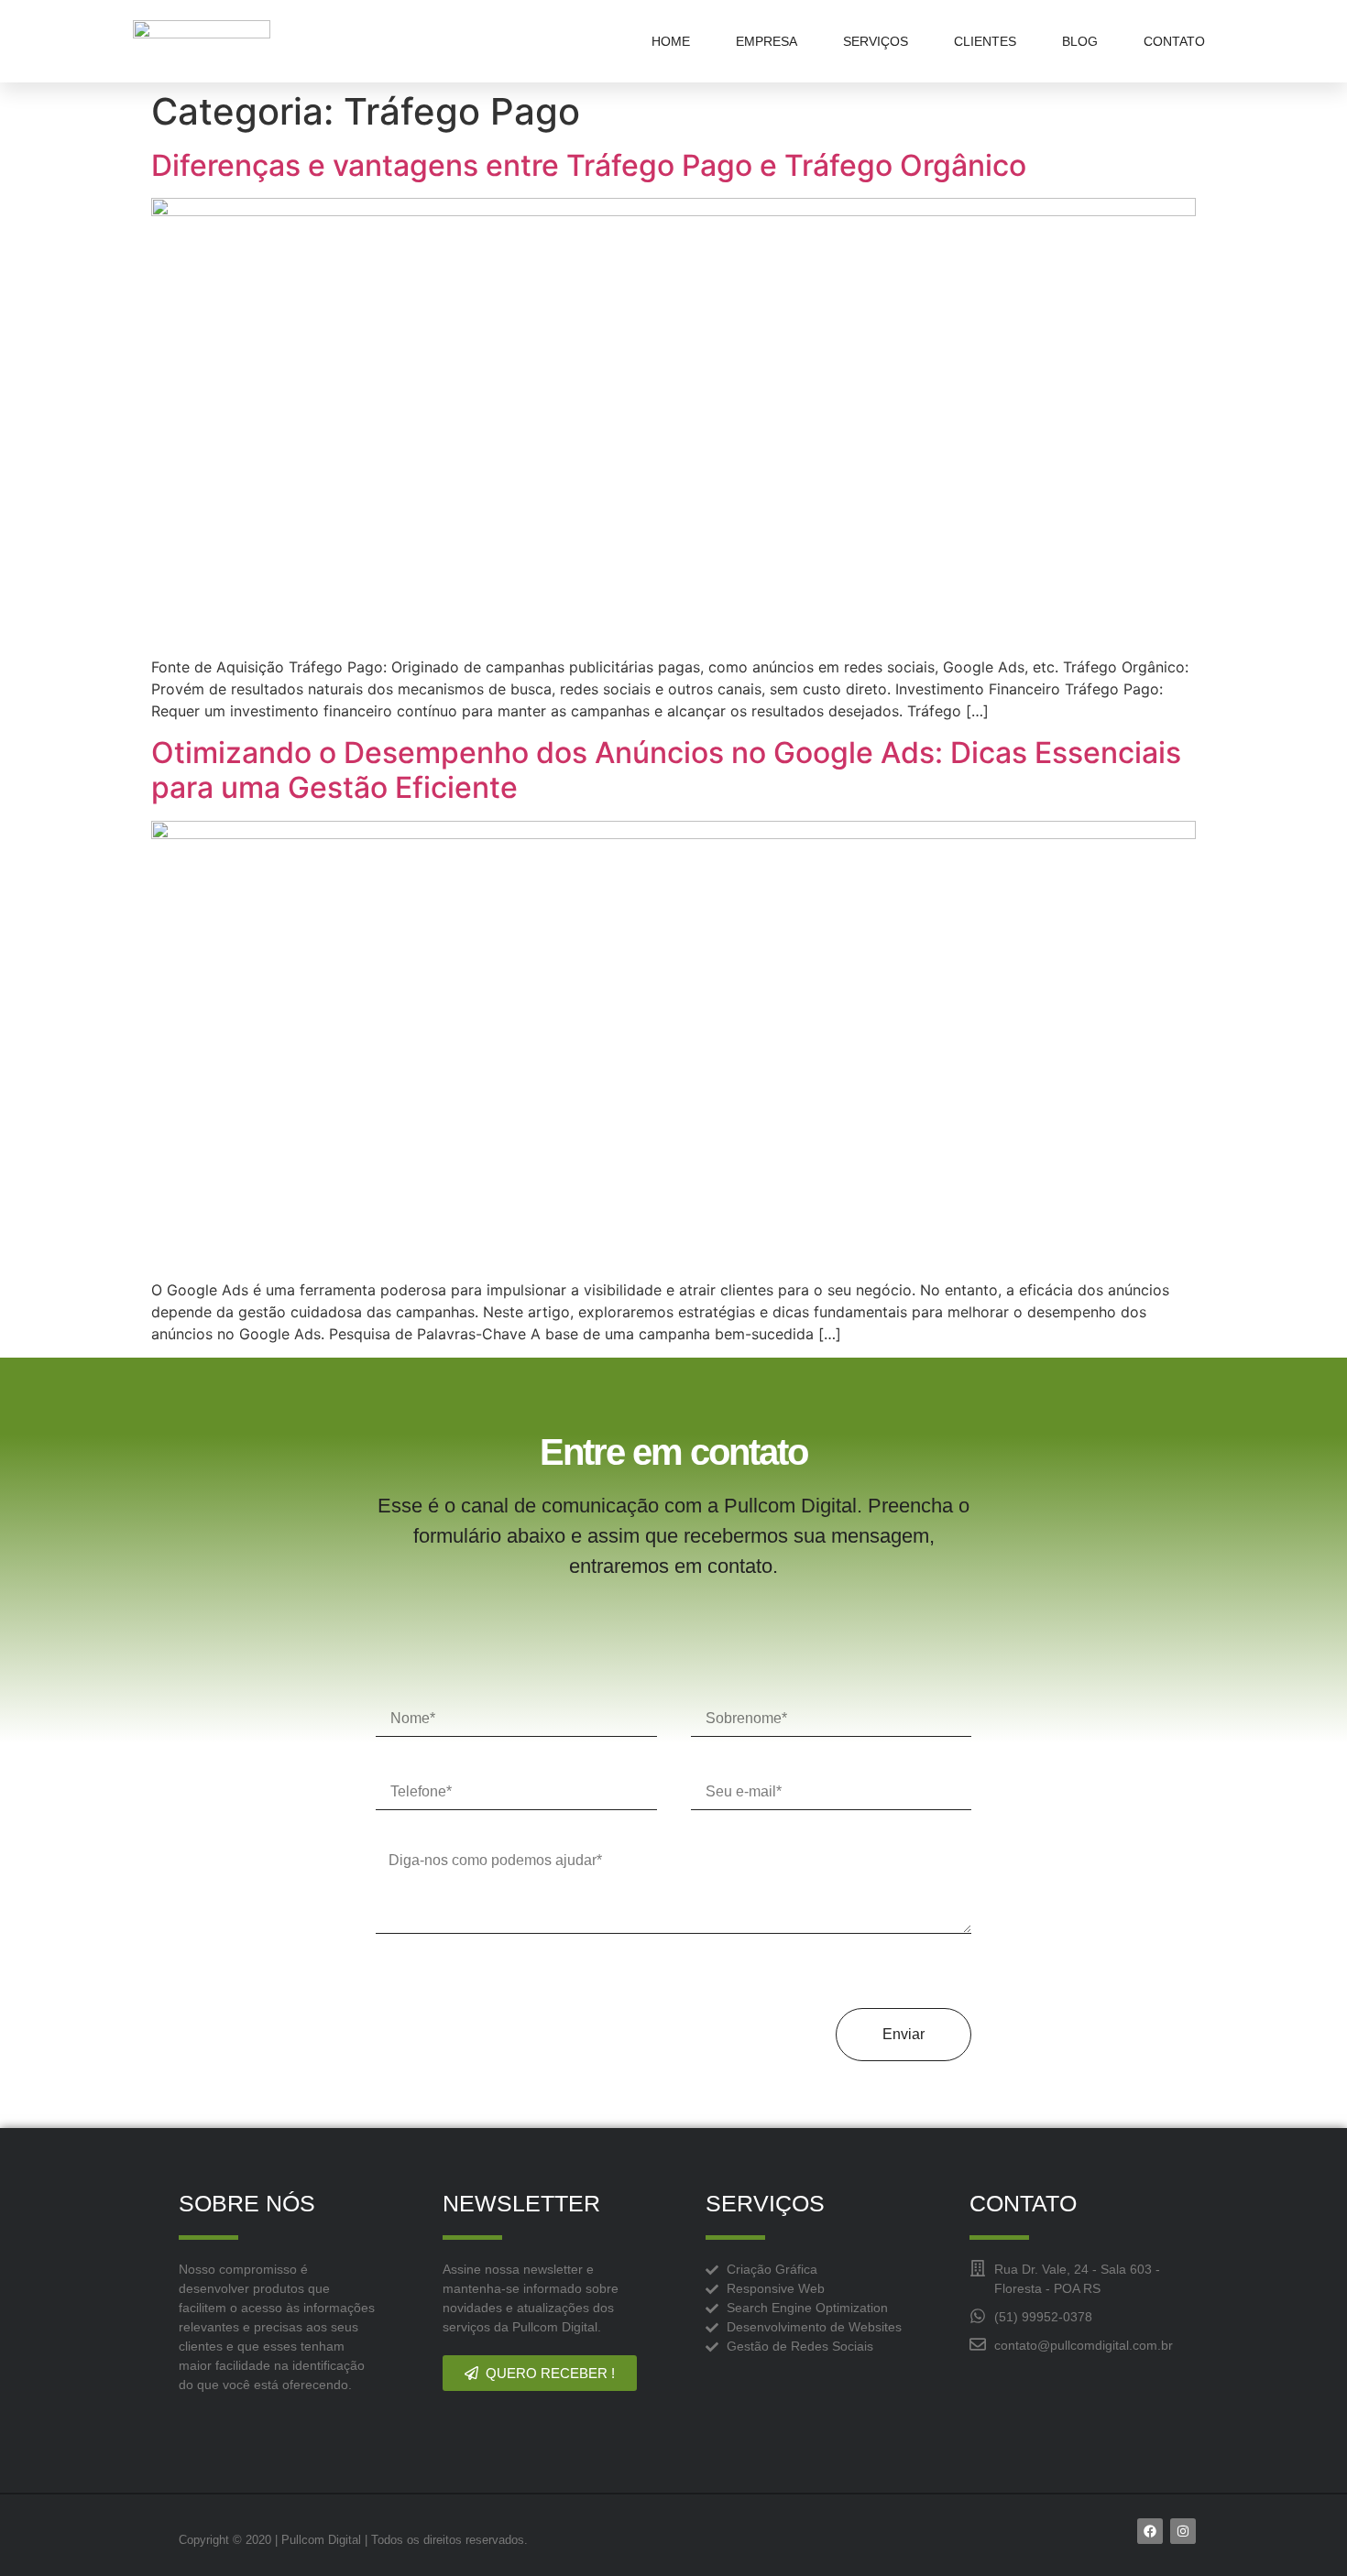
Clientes (985, 41)
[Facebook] (1150, 2531)
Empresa (767, 41)
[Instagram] (1183, 2531)
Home (671, 41)
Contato (1174, 41)
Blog (1080, 41)
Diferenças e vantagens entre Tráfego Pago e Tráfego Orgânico (589, 165)
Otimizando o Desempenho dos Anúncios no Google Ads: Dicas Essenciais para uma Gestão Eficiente (666, 770)
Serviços (876, 41)
